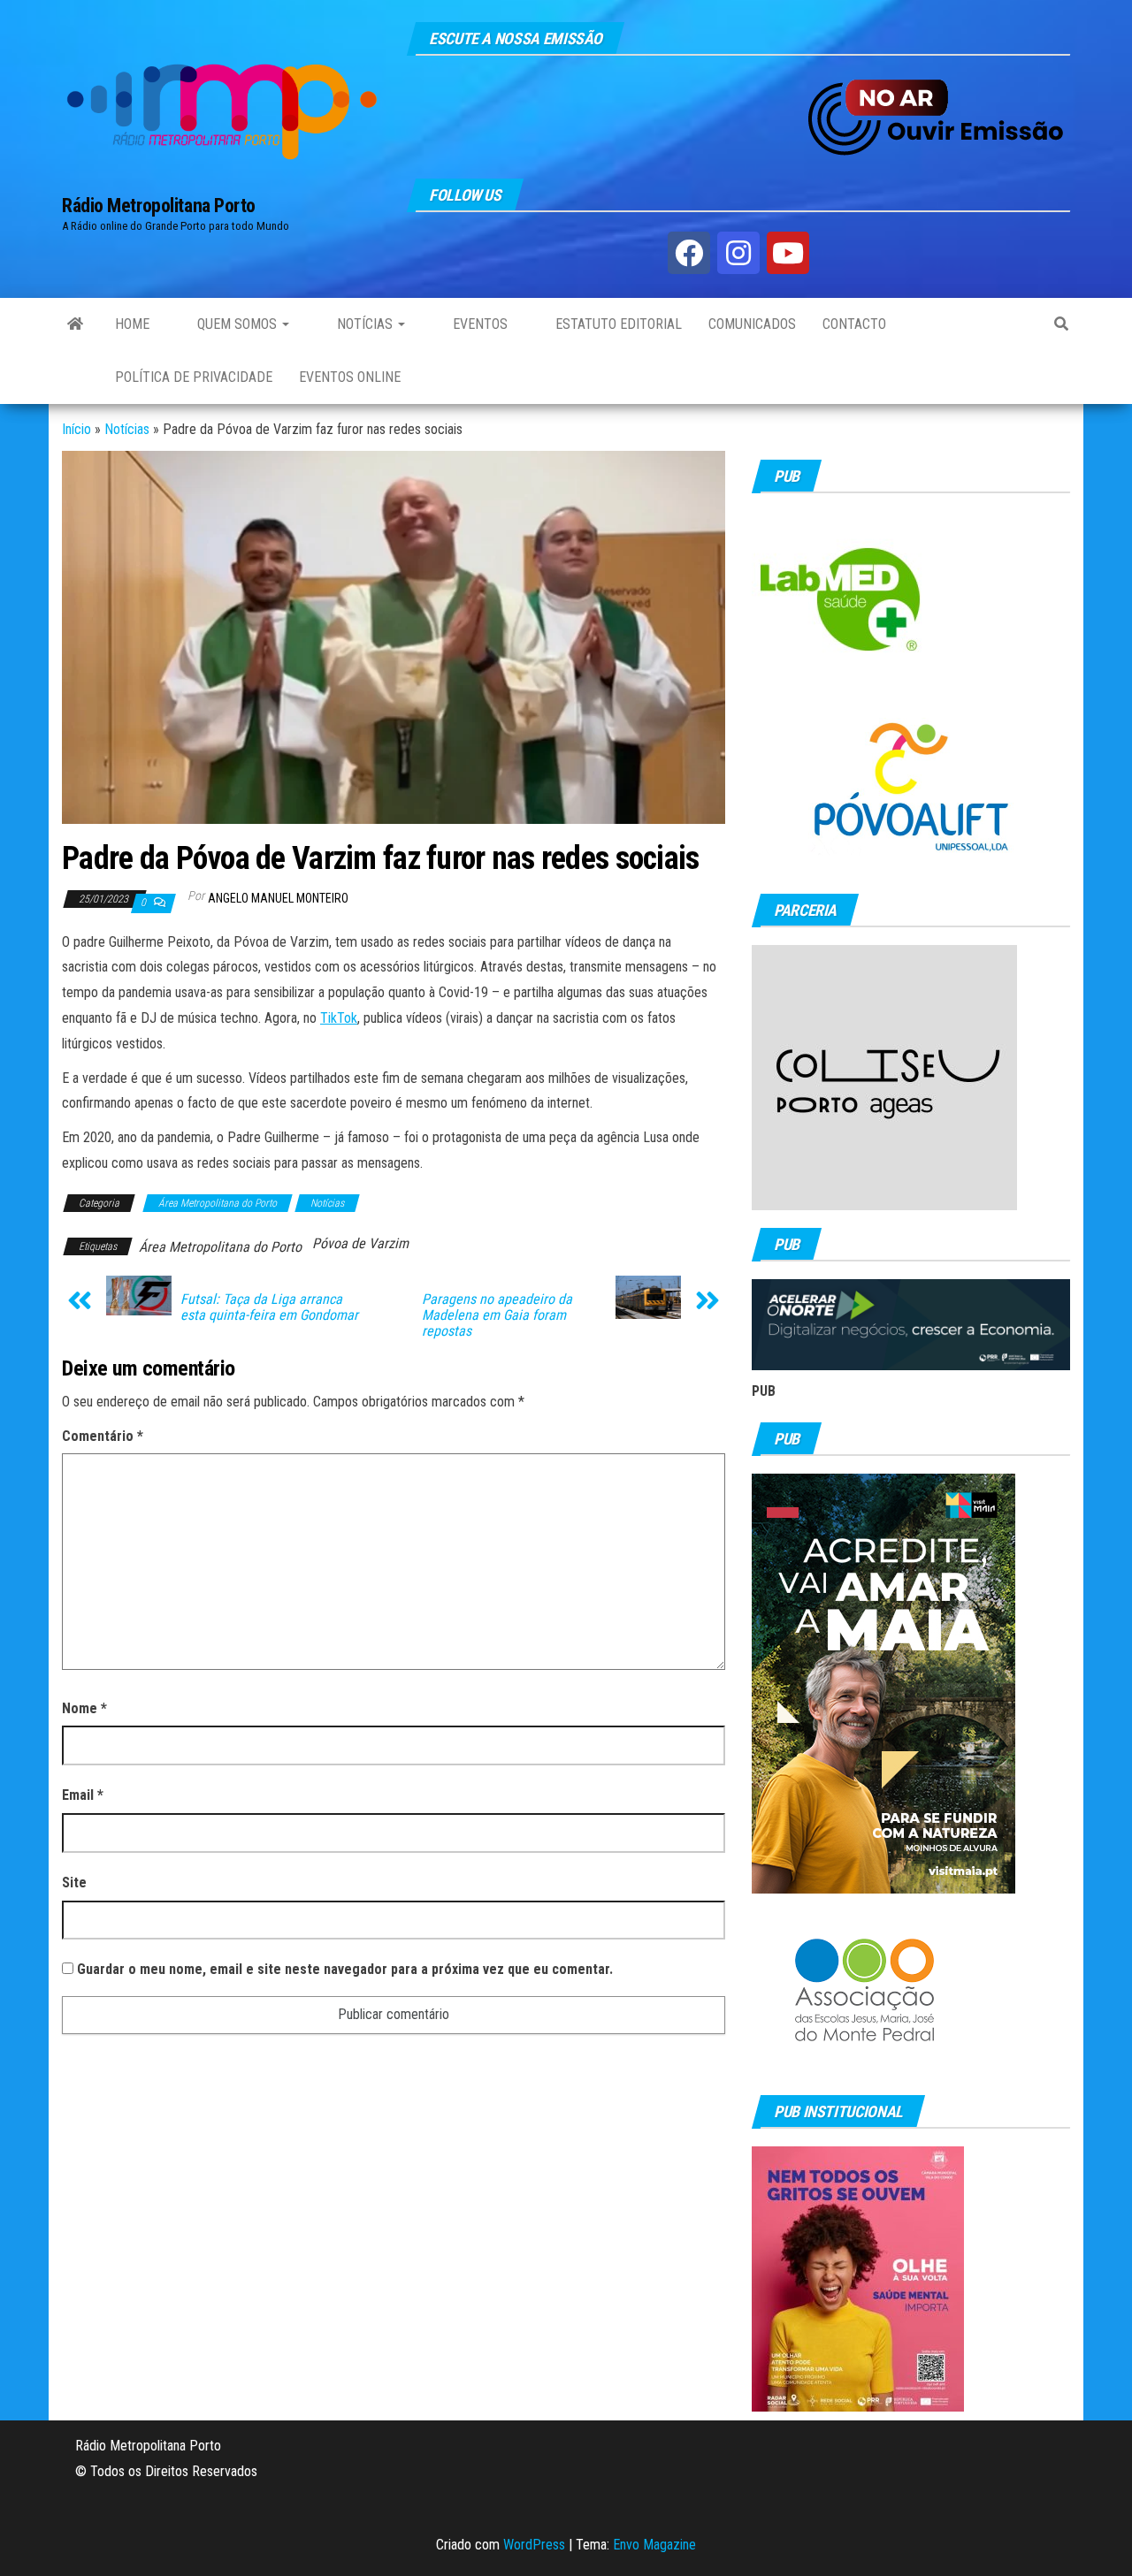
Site (74, 1882)
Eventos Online (350, 377)
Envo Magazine (654, 2545)
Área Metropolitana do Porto (218, 1203)
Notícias (365, 324)
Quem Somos (237, 324)
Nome (84, 1708)
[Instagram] (738, 253)
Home (132, 324)
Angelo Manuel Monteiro (278, 898)
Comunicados (752, 324)
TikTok (339, 1018)
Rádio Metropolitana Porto (159, 206)
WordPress (534, 2545)
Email (83, 1795)
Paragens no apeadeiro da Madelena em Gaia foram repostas (497, 1315)
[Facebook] (689, 253)
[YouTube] (788, 253)
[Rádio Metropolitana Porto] (75, 324)
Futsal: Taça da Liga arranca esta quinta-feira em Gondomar (269, 1307)
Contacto (854, 324)
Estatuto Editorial (617, 324)
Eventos (478, 324)
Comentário (103, 1436)
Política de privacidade (194, 377)
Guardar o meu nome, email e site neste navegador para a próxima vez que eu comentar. (345, 1969)
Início (76, 429)
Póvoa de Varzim (360, 1243)
